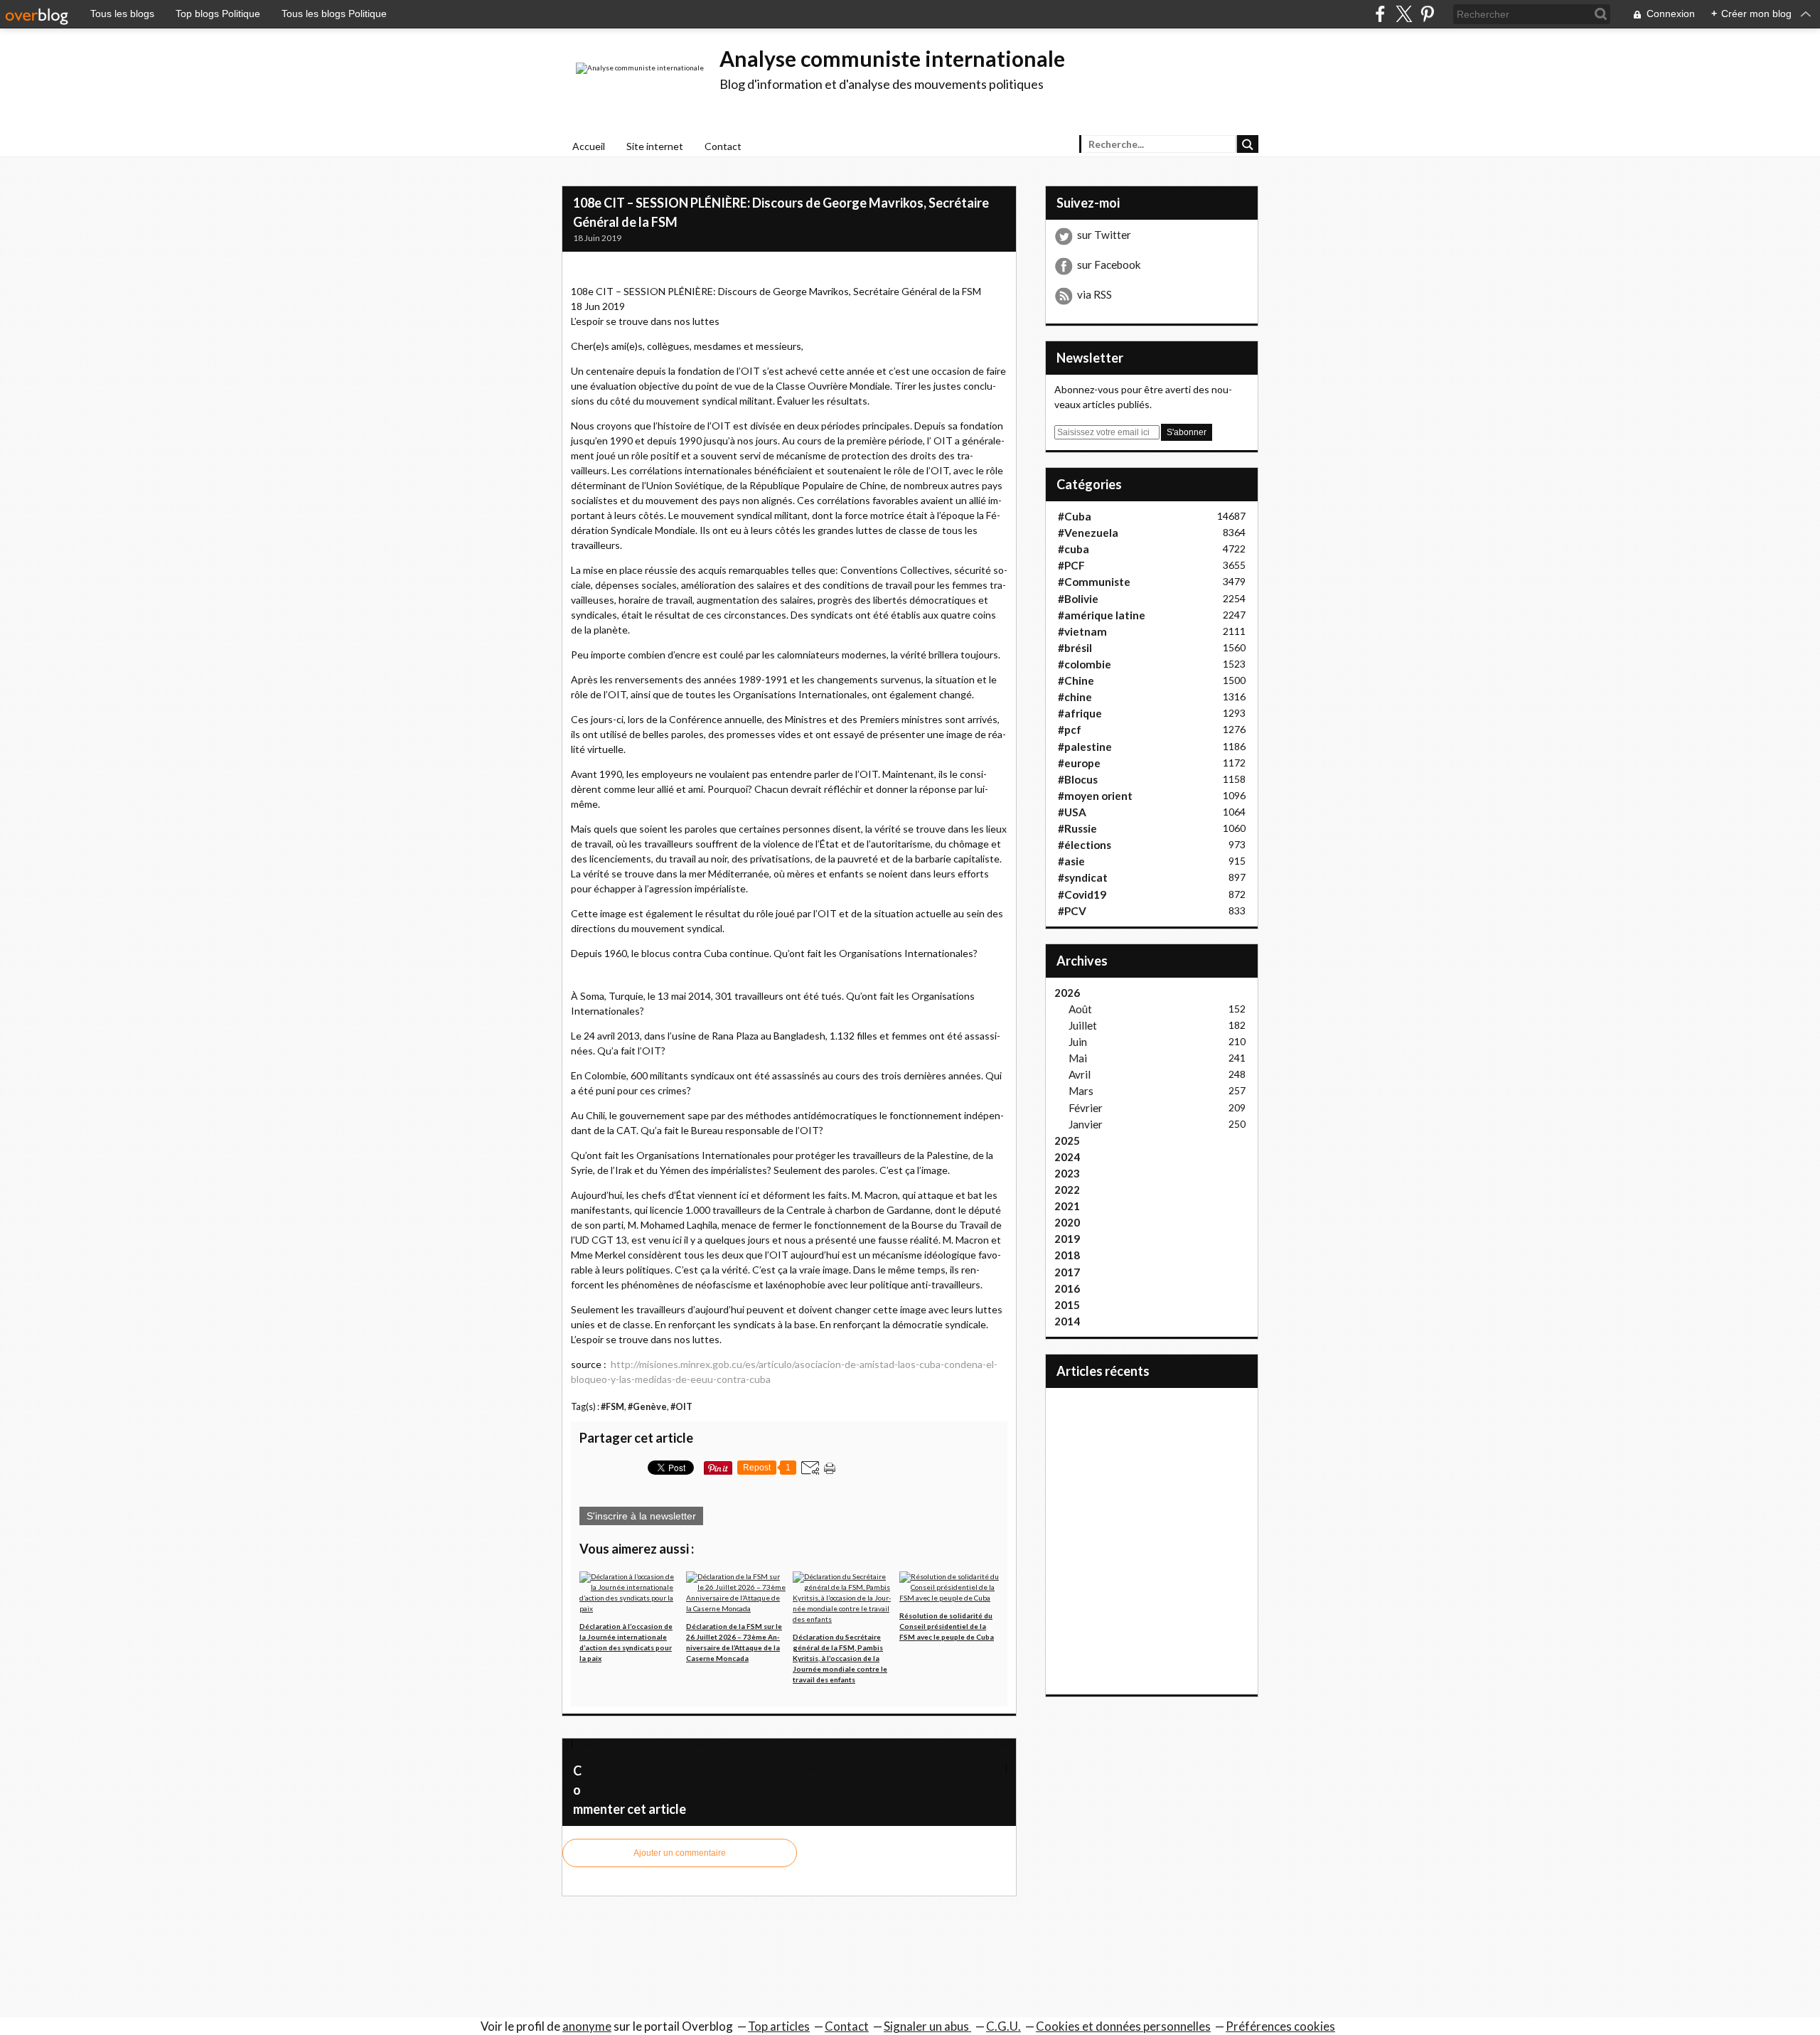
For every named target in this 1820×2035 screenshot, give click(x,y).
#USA (1072, 812)
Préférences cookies (1280, 2026)
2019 (1067, 1239)
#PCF (1071, 565)
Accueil (589, 146)
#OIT (681, 1407)
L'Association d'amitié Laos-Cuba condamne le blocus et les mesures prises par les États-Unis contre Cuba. (794, 1767)
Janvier (1086, 1124)
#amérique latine (1102, 615)
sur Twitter (1104, 235)
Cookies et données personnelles (1123, 2026)
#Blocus (1078, 779)
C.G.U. (1003, 2026)
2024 (1067, 1157)
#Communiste (1094, 582)
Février (1086, 1108)
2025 (1067, 1141)
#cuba (1074, 549)
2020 (1067, 1222)
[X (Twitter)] (1404, 14)
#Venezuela (1088, 533)
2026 (1067, 993)
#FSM (612, 1407)
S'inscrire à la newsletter (641, 1516)
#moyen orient (1095, 796)
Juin (1078, 1042)
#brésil (1075, 648)
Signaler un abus (927, 2026)
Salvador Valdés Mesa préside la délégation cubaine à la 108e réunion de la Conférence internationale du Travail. (794, 1744)
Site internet (655, 146)
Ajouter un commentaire (680, 1853)
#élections (1085, 845)
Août (1080, 1009)
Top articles (779, 2026)
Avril (1080, 1074)
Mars (1081, 1091)
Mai (1078, 1058)
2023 (1067, 1173)
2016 (1067, 1288)
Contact (723, 146)
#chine (1075, 697)
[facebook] (1380, 14)
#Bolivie (1078, 599)
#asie (1071, 861)
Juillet (1083, 1025)
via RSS (1094, 294)
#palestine (1085, 747)
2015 (1067, 1305)
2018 (1067, 1255)
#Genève (647, 1407)
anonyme (587, 2026)
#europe (1079, 763)
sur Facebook (1109, 265)
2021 (1067, 1206)
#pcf (1070, 730)
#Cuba (1075, 516)
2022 (1067, 1190)
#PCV (1072, 911)
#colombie (1085, 664)
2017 (1067, 1272)
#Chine (1076, 680)
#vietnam (1082, 631)
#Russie (1077, 828)
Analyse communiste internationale (892, 58)
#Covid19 (1082, 894)
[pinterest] (1427, 14)
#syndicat (1083, 877)
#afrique (1080, 713)
